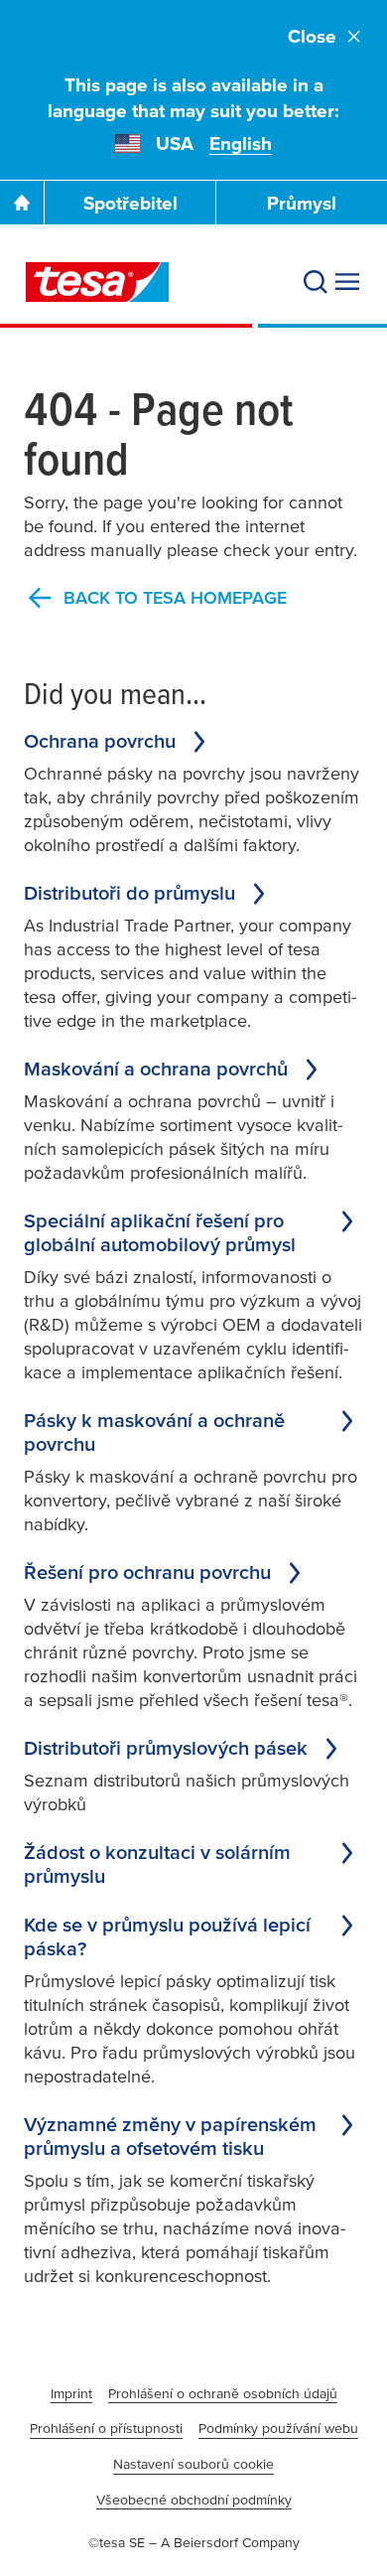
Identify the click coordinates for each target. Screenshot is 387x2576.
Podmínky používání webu (278, 2428)
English (241, 143)
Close (312, 36)
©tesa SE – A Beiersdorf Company (194, 2542)
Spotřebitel (130, 203)
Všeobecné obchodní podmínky (194, 2500)
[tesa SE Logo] (97, 282)
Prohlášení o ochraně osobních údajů (223, 2393)
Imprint (71, 2393)
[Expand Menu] (347, 282)
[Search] (316, 282)
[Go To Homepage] (22, 203)
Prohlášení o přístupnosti (106, 2428)
